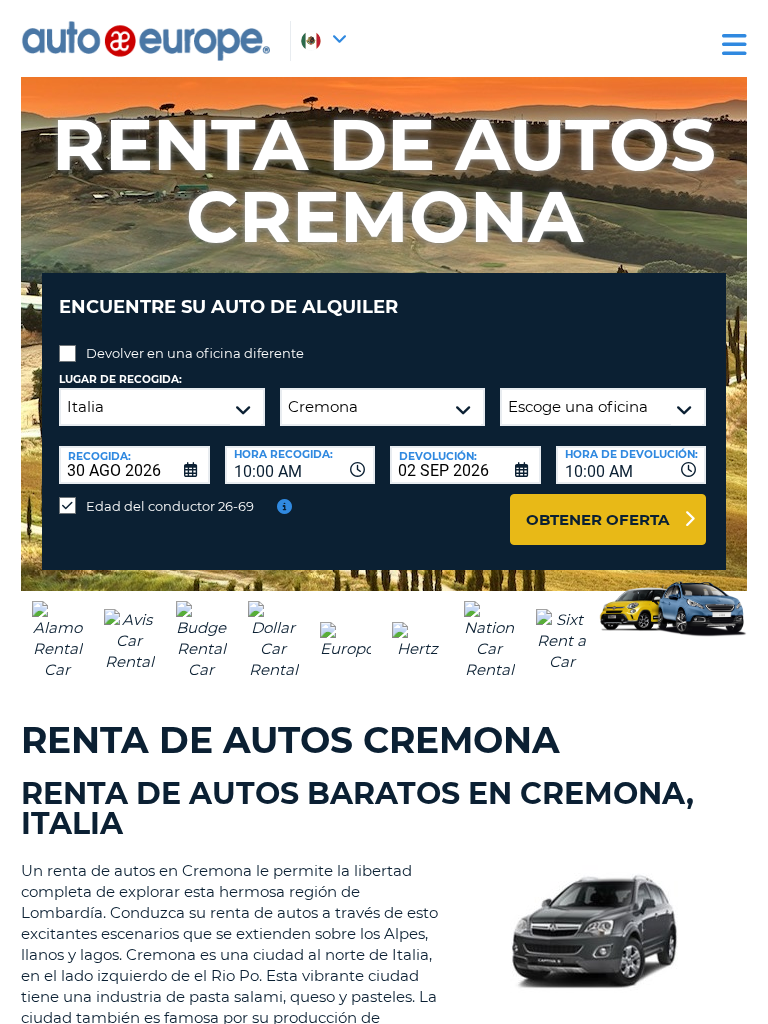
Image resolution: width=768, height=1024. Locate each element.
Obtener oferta (597, 519)
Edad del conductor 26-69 (170, 506)
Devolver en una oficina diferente (195, 353)
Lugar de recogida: (120, 379)
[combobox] (300, 465)
